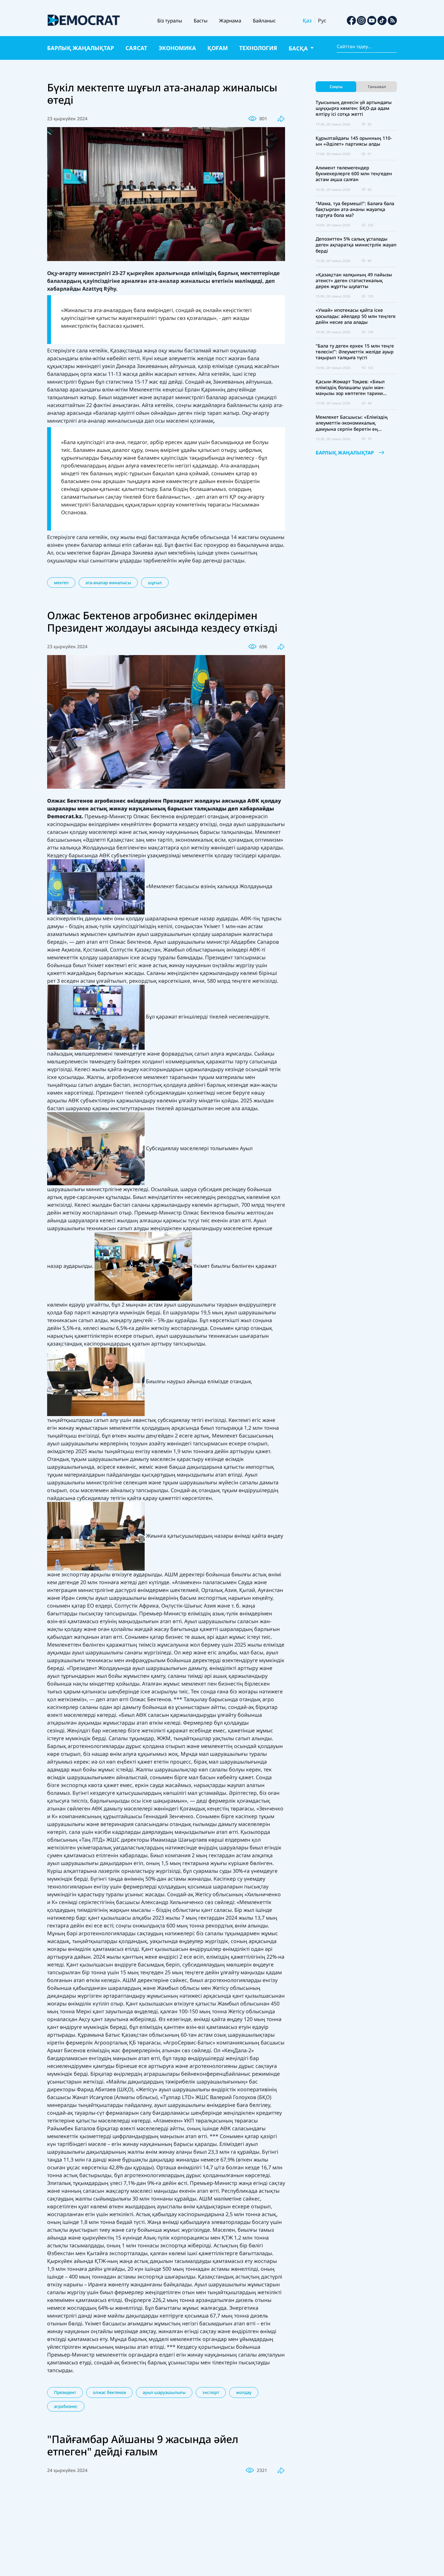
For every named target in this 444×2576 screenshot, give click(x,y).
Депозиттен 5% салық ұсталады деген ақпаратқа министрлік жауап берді (356, 245)
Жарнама (230, 20)
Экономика (177, 48)
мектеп (61, 583)
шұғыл (155, 583)
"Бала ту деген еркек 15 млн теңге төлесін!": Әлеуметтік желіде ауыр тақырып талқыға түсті (355, 352)
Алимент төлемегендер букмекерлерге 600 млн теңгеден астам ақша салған (354, 174)
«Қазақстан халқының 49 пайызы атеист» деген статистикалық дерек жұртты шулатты (354, 281)
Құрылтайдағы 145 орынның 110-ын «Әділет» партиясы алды (354, 141)
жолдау (244, 2392)
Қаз (307, 20)
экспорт (211, 2392)
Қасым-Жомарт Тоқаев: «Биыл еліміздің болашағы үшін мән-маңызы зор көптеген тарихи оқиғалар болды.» (350, 388)
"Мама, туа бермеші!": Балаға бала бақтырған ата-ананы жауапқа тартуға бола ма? (355, 209)
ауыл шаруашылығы (164, 2392)
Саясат (136, 48)
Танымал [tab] (377, 87)
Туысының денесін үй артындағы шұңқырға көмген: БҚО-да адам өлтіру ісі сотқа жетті (354, 108)
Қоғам (218, 48)
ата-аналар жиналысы (108, 583)
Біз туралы (170, 20)
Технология (258, 48)
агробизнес (66, 2406)
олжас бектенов (109, 2392)
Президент (65, 2392)
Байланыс (264, 20)
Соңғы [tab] (336, 87)
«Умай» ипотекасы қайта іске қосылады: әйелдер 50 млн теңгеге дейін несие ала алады (356, 316)
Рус (322, 20)
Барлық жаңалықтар (81, 48)
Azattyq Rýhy (99, 289)
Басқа (299, 48)
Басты (201, 20)
